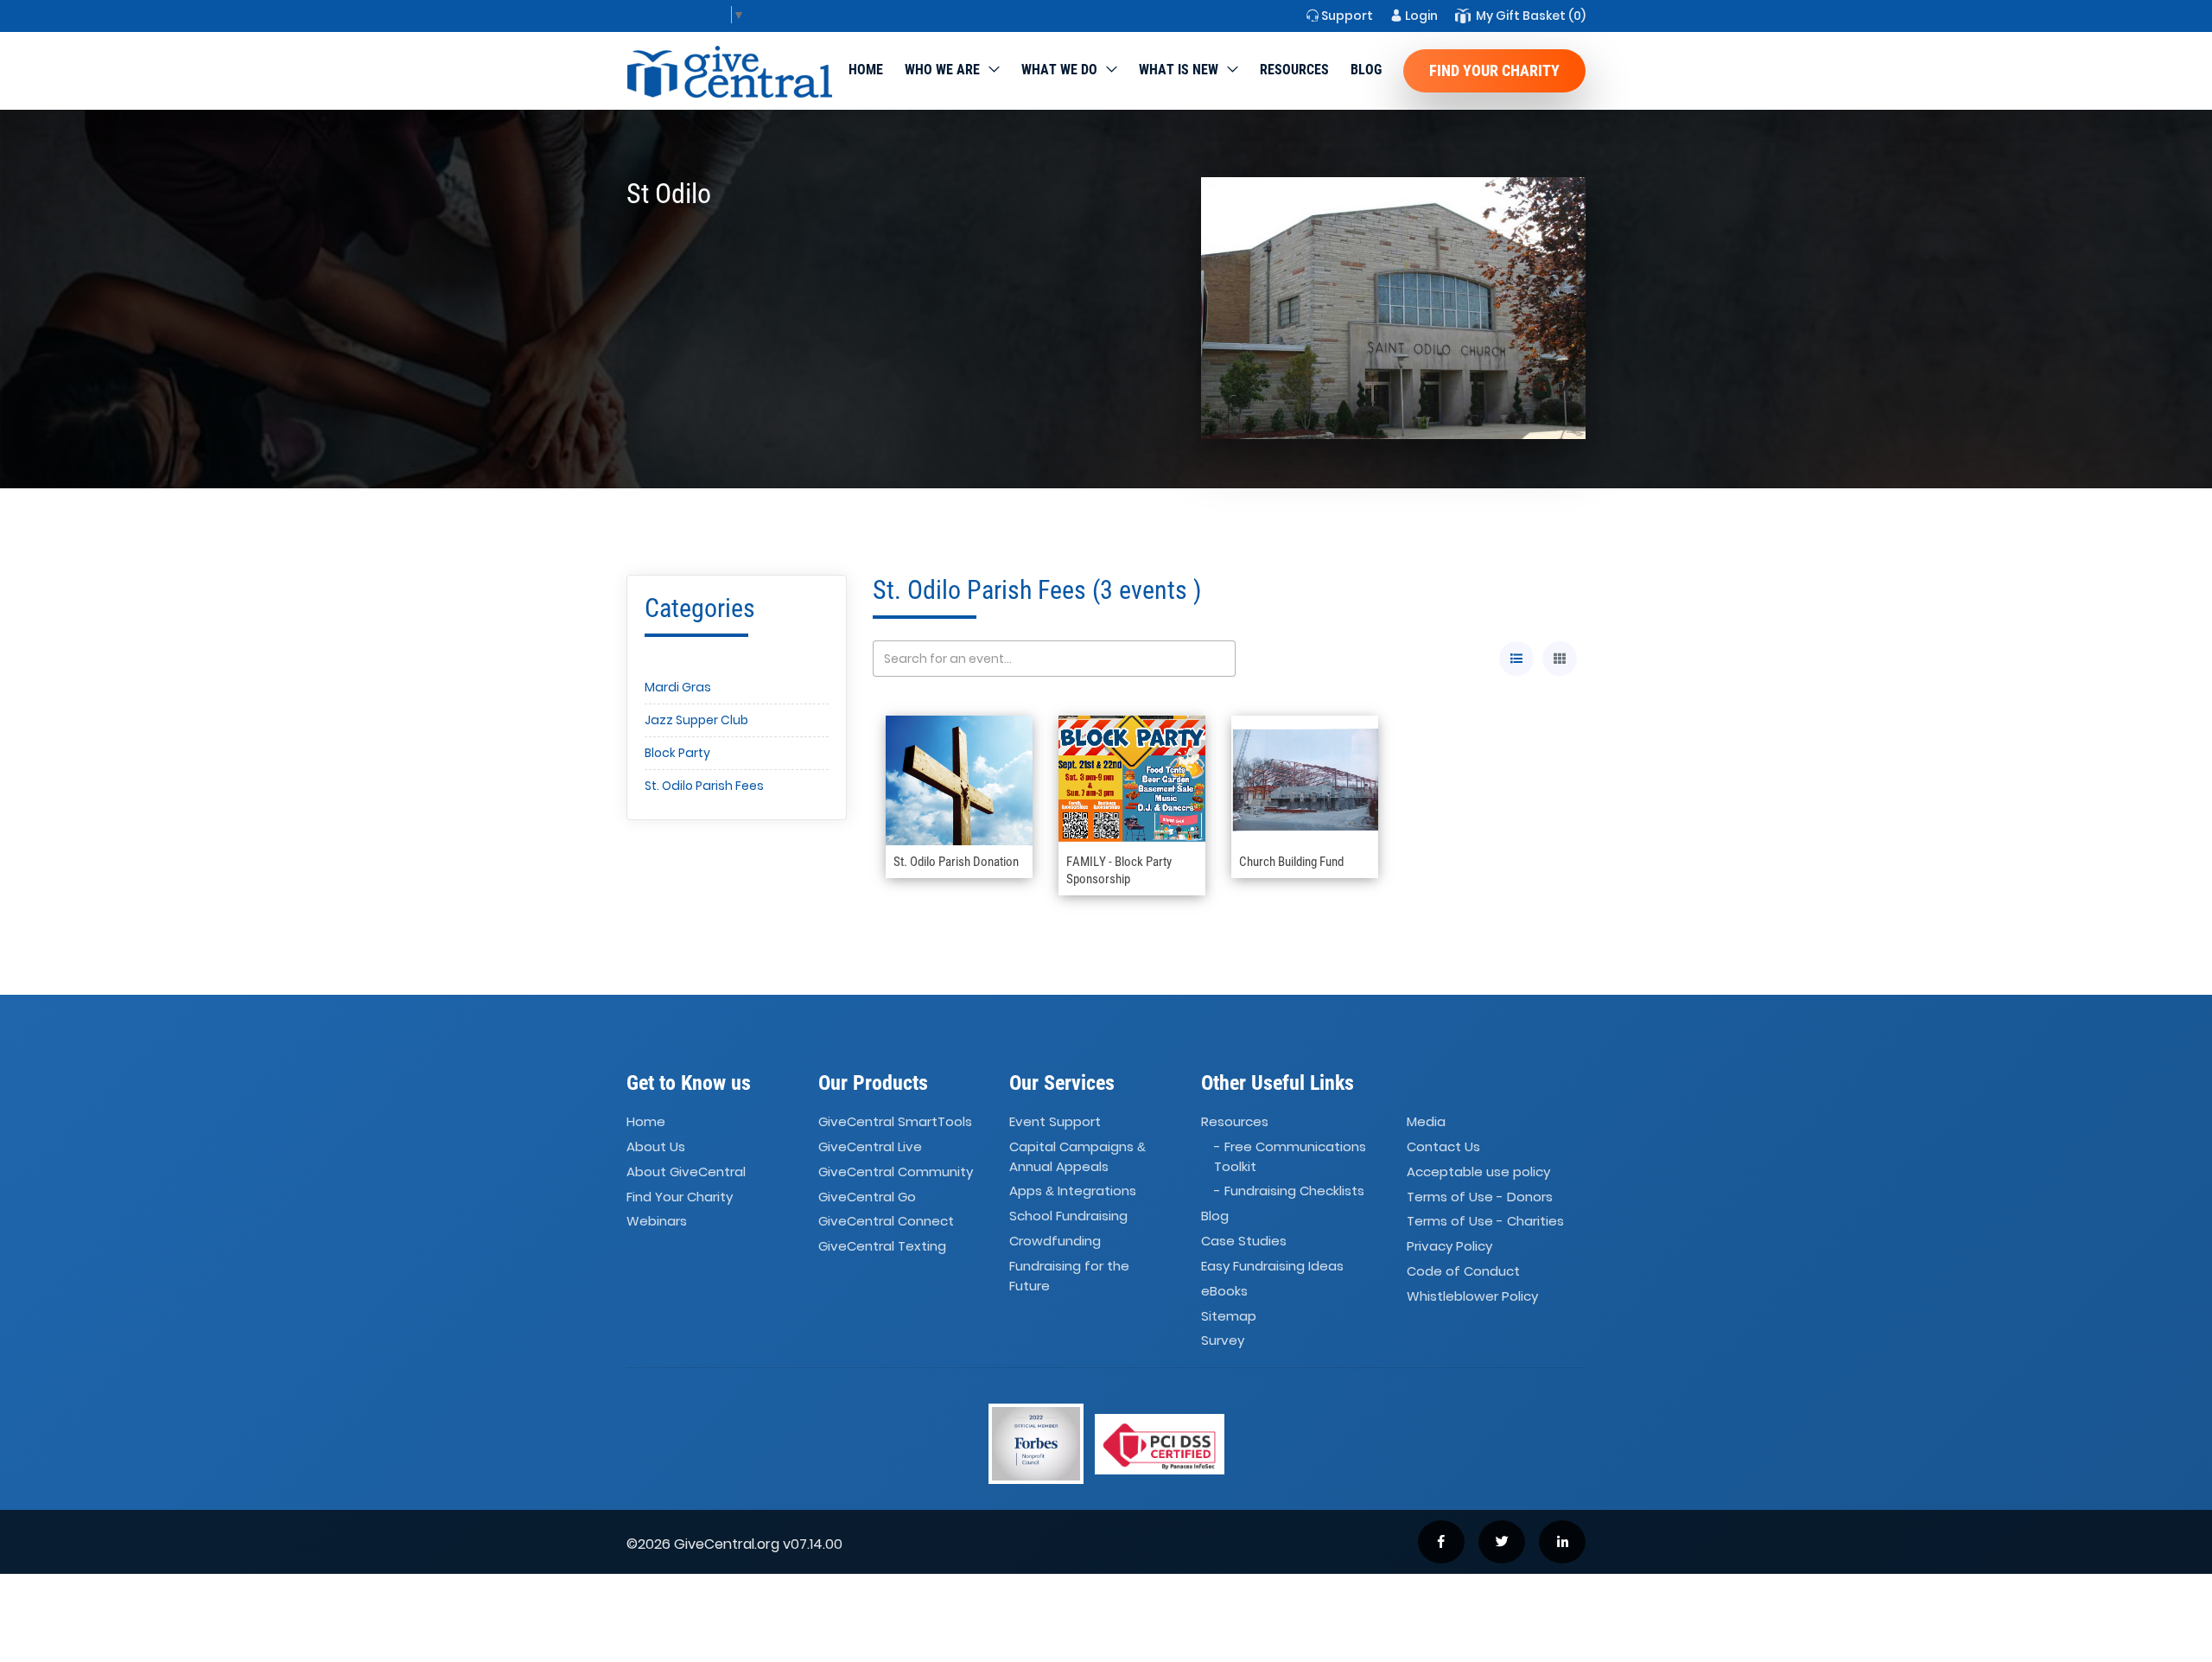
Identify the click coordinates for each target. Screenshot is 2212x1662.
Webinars (657, 1222)
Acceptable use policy (1478, 1172)
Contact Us (1443, 1146)
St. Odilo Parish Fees (704, 786)
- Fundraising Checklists (1289, 1191)
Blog (1366, 70)
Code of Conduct (1463, 1271)
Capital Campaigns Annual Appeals (1077, 1156)
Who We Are (942, 70)
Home (866, 70)
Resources (1294, 70)
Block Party (677, 753)
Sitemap (1229, 1316)
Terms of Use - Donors (1480, 1197)
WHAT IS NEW (1179, 70)
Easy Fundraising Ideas (1272, 1266)
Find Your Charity (1494, 70)
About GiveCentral (686, 1172)
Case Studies (1244, 1241)
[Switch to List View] (1516, 659)
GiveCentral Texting (882, 1247)
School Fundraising (1068, 1216)
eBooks (1224, 1291)
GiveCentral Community (896, 1172)
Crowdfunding (1055, 1241)
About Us (656, 1146)
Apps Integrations (1073, 1191)
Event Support (1055, 1121)
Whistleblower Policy (1472, 1296)
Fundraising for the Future (1069, 1276)
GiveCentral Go (867, 1197)
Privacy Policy (1449, 1247)
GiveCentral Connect (886, 1222)
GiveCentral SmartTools (895, 1121)
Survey (1223, 1341)
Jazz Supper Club (696, 720)
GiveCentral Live (870, 1146)
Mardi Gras (678, 687)
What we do (1059, 70)
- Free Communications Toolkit (1290, 1156)
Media (1426, 1121)
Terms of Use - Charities (1485, 1222)
